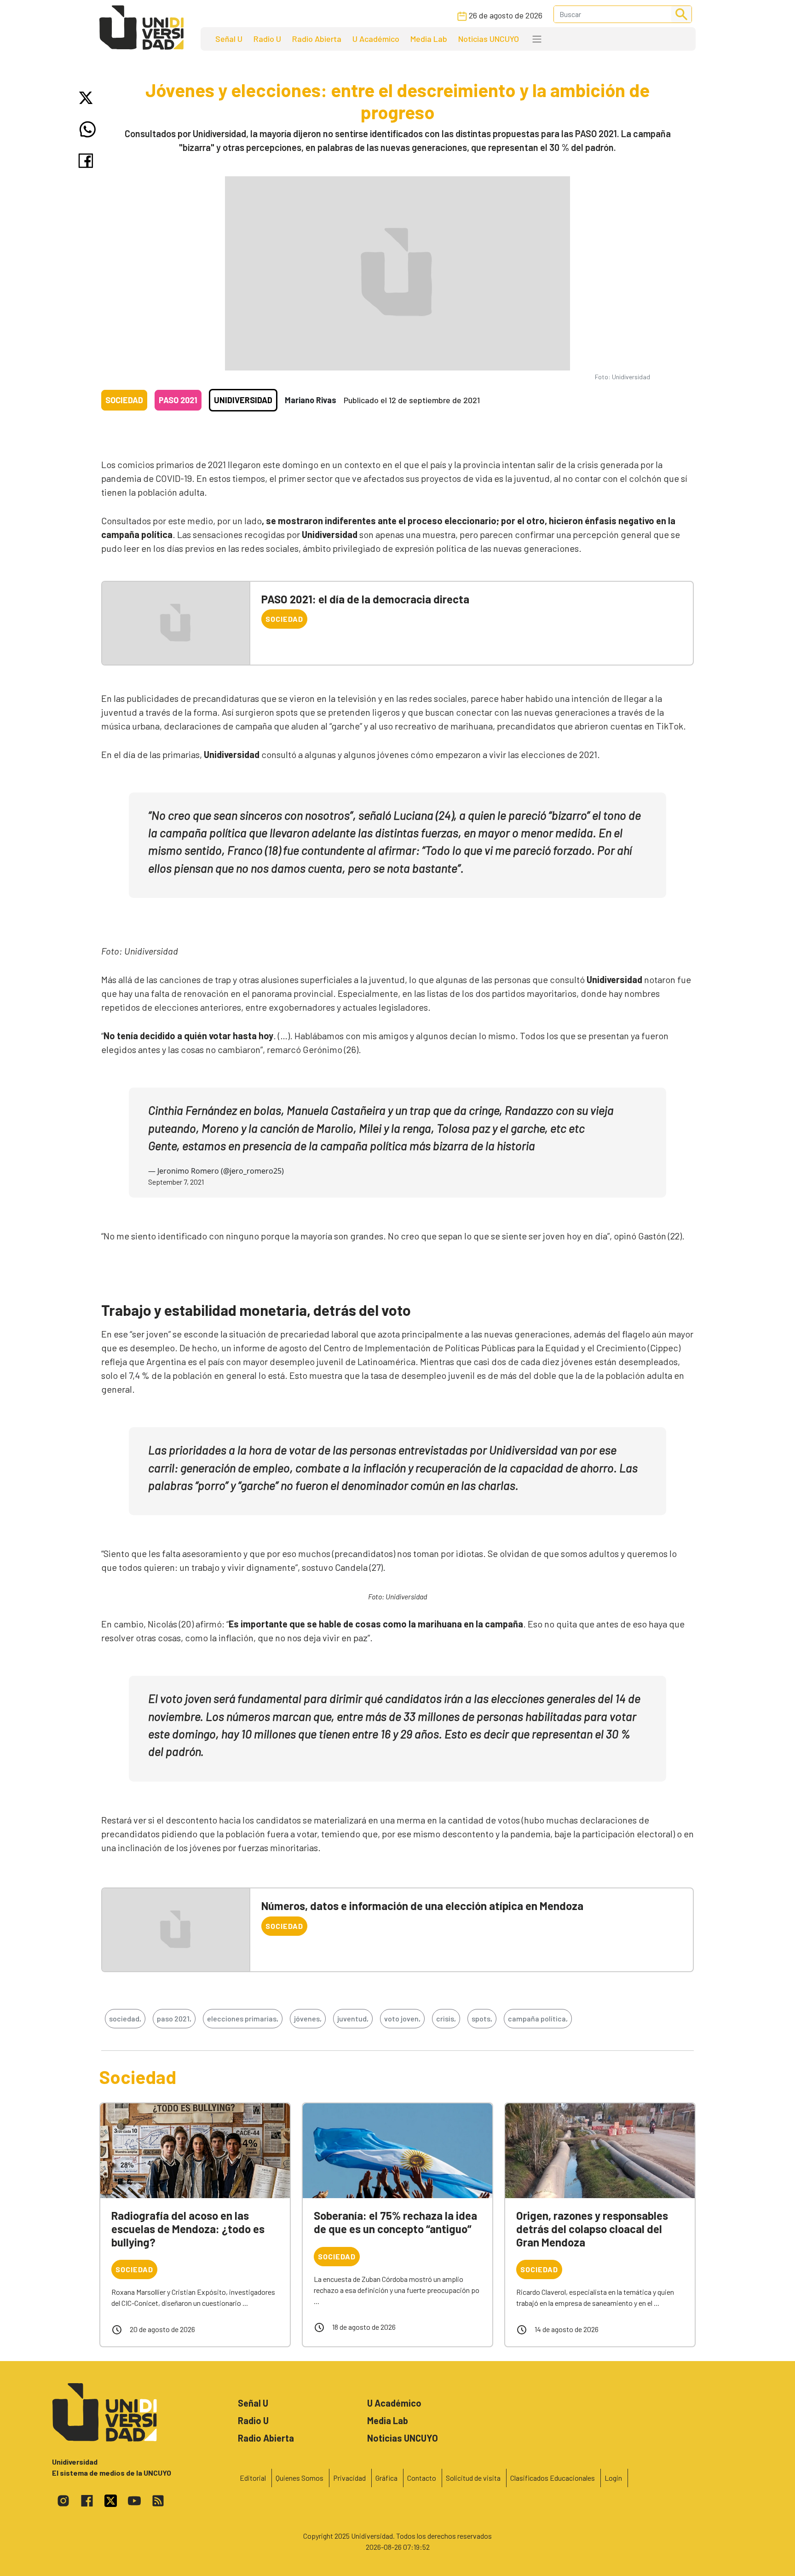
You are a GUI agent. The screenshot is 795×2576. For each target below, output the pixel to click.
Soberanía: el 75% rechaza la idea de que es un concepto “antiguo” (395, 2222)
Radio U (267, 39)
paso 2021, (174, 2018)
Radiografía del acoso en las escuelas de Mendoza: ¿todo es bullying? (188, 2229)
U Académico (376, 39)
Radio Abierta (317, 39)
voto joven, (402, 2018)
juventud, (353, 2018)
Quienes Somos (300, 2478)
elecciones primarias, (243, 2018)
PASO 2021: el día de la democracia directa (365, 599)
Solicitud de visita (473, 2478)
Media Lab (429, 39)
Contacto (422, 2478)
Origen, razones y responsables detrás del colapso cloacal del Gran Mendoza (592, 2229)
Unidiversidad (243, 400)
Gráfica (386, 2478)
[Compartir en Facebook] (88, 161)
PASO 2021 (178, 400)
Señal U (229, 39)
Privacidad (349, 2478)
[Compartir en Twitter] (88, 98)
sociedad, (125, 2018)
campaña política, (538, 2018)
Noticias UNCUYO (489, 39)
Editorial (253, 2478)
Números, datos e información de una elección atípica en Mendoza (422, 1906)
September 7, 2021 (176, 1182)
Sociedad (124, 400)
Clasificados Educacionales (553, 2478)
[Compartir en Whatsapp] (88, 129)
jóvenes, (308, 2018)
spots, (482, 2018)
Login (613, 2478)
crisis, (446, 2018)
